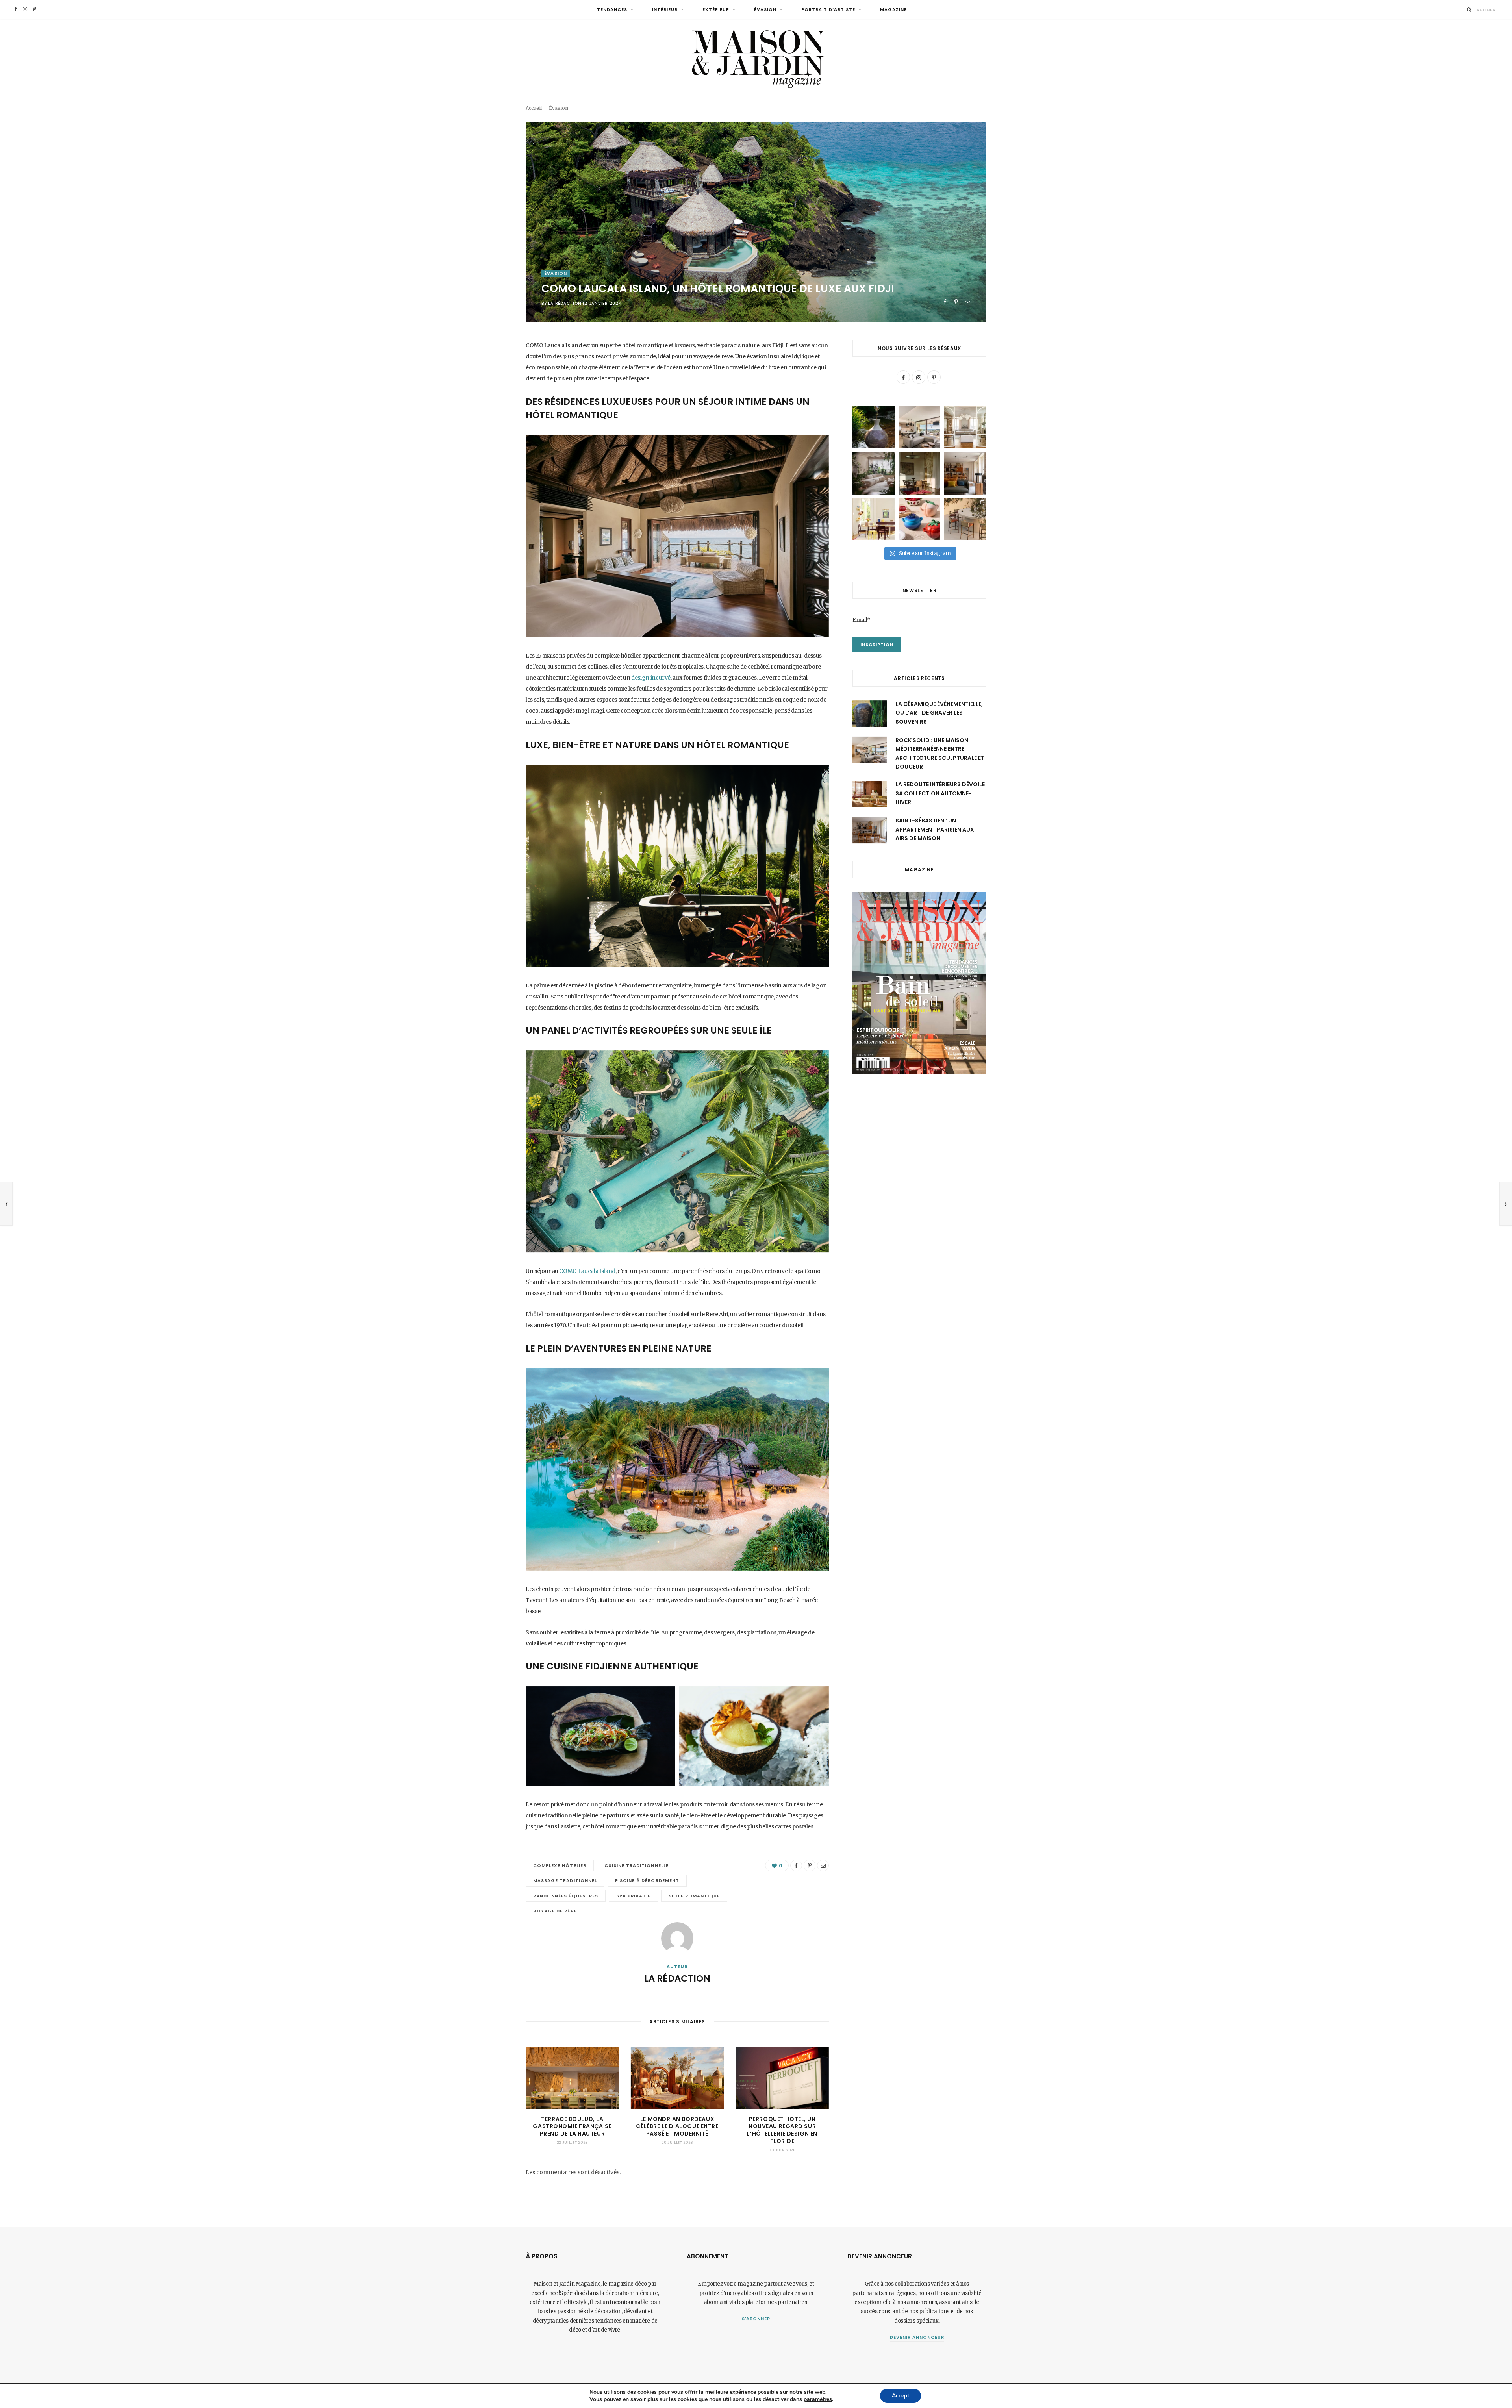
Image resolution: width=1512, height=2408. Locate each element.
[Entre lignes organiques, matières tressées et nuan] (965, 520)
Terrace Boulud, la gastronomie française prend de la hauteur (572, 2126)
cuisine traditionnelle (636, 1865)
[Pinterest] (956, 302)
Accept (901, 2396)
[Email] (968, 302)
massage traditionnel (565, 1880)
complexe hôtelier (560, 1865)
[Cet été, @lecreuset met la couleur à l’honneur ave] (920, 520)
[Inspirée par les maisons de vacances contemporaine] (920, 473)
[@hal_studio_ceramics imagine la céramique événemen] (874, 427)
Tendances (612, 9)
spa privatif (634, 1896)
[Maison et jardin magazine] (756, 58)
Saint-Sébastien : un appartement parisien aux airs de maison (935, 829)
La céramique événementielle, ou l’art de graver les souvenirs (939, 713)
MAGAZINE (893, 9)
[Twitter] (486, 389)
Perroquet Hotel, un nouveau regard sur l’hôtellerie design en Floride (782, 2130)
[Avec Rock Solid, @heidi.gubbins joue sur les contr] (920, 427)
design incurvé (651, 678)
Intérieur (665, 9)
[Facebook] (945, 302)
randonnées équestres (566, 1896)
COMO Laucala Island (587, 1271)
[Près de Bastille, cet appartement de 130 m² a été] (965, 473)
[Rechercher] (1469, 10)
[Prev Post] (6, 1204)
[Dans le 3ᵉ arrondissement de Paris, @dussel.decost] (965, 427)
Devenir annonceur (917, 2337)
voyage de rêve (555, 1911)
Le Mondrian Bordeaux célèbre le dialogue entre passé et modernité (677, 2126)
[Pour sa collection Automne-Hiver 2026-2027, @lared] (874, 520)
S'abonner (756, 2319)
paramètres (818, 2399)
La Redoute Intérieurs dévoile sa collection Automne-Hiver (940, 793)
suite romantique (694, 1896)
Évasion (765, 9)
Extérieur (716, 9)
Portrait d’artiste (828, 9)
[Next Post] (1506, 1204)
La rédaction (565, 303)
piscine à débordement (647, 1880)
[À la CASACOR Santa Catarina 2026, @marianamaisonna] (874, 473)
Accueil (534, 108)
